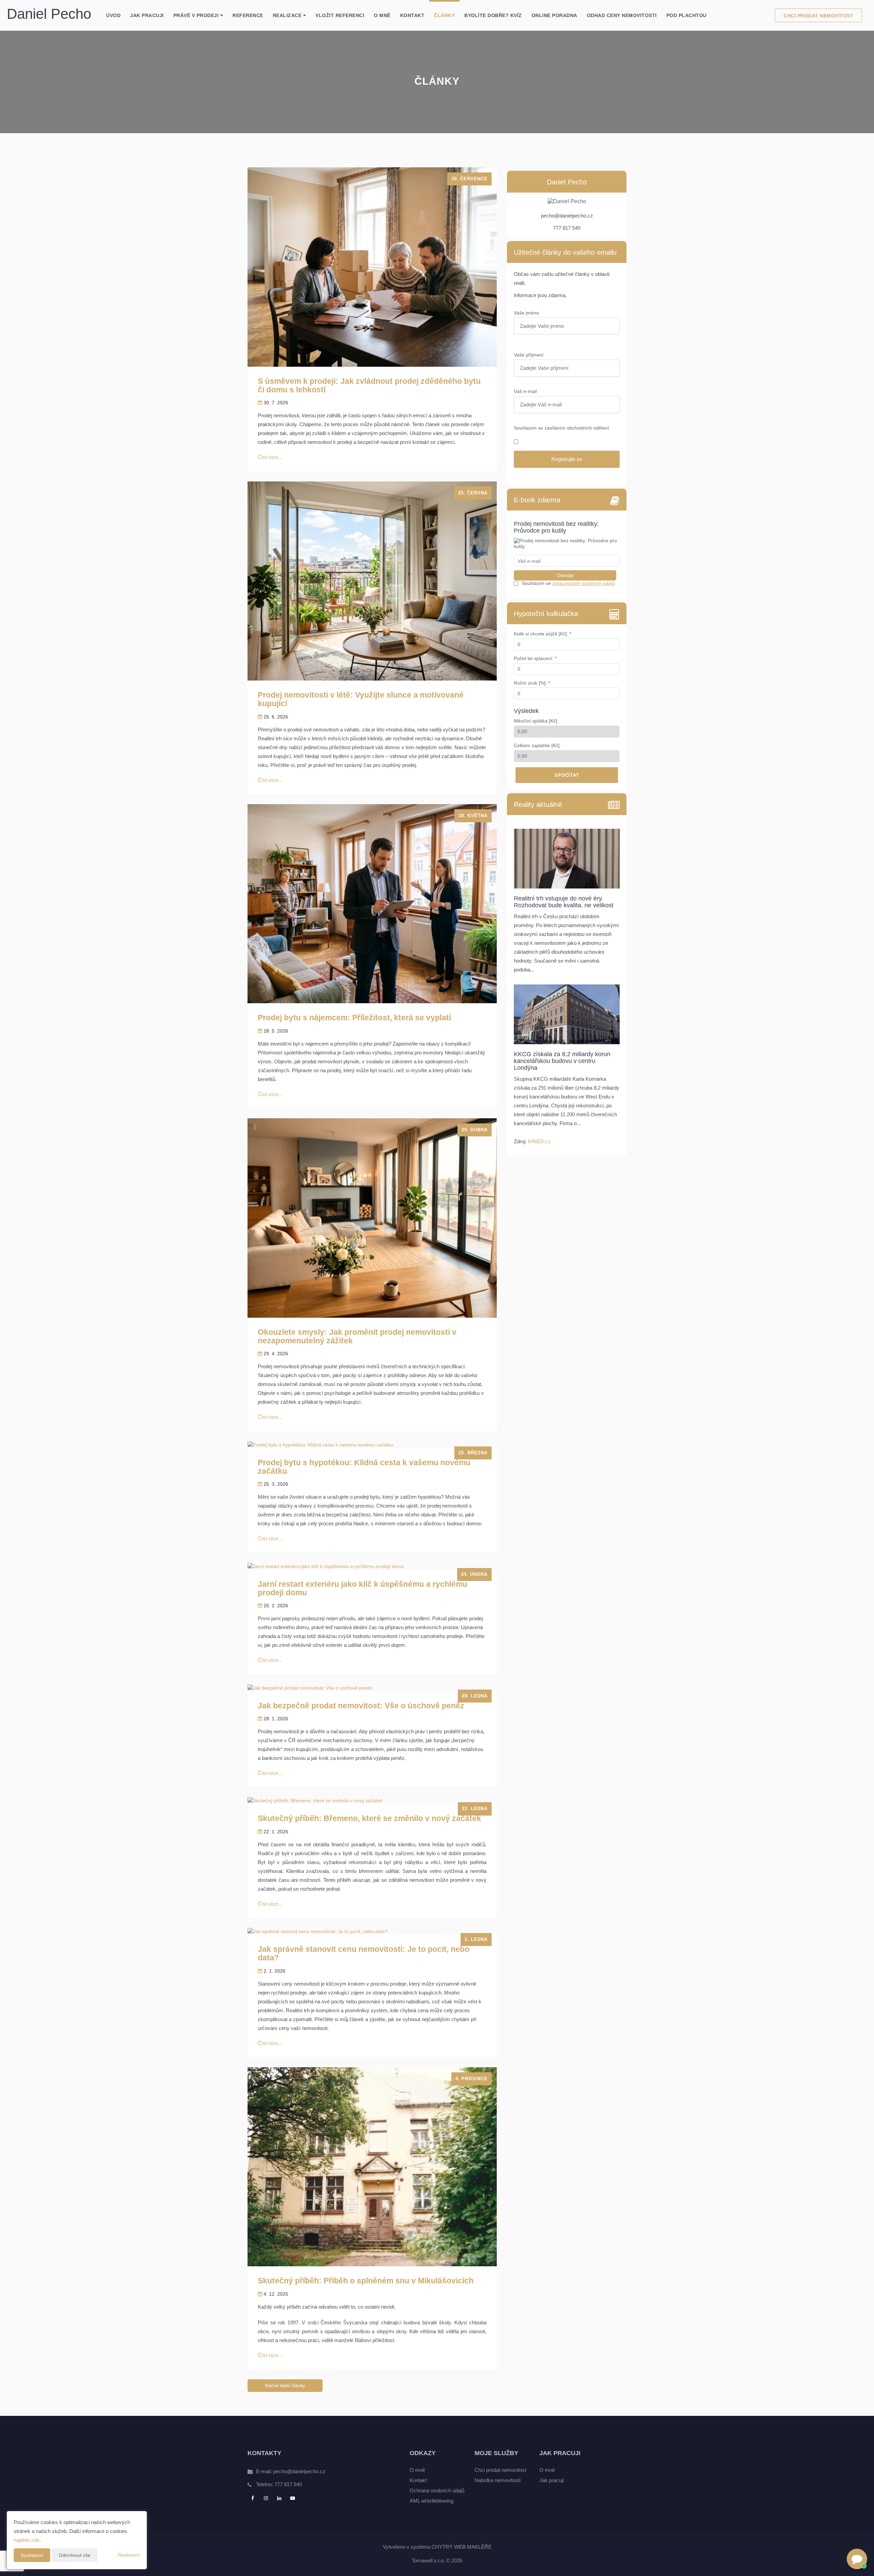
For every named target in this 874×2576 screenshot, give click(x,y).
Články (444, 15)
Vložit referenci (340, 15)
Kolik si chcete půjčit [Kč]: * (542, 634)
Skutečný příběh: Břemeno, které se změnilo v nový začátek (369, 1818)
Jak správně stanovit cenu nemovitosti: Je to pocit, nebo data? (364, 1953)
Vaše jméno (527, 313)
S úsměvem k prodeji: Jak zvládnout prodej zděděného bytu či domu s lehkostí (369, 385)
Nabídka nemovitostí (498, 2480)
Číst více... (270, 457)
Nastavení (129, 2555)
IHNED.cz (539, 1141)
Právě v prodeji (197, 15)
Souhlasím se (537, 583)
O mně (382, 15)
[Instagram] (267, 2498)
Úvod (113, 15)
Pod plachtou (687, 15)
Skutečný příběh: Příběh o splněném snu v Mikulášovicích (366, 2281)
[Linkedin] (280, 2498)
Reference (248, 15)
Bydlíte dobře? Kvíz (493, 15)
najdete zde (26, 2540)
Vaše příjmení (529, 355)
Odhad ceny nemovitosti (622, 15)
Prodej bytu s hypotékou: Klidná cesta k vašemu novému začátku (364, 1467)
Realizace (288, 15)
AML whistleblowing (432, 2501)
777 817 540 (288, 2484)
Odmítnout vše (75, 2555)
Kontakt (412, 15)
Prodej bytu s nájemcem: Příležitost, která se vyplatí (354, 1018)
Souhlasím (32, 2555)
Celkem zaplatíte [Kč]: (537, 745)
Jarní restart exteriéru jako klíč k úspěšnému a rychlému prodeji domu (363, 1588)
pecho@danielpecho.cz (299, 2471)
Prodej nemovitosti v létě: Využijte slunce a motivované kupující (361, 699)
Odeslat (565, 575)
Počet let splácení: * (535, 658)
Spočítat (567, 775)
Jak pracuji (147, 15)
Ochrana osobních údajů (437, 2490)
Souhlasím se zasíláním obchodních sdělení (561, 428)
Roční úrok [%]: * (532, 683)
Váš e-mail (526, 391)
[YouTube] (293, 2498)
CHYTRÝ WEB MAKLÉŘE (462, 2547)
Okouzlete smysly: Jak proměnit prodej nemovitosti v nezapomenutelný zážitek (357, 1336)
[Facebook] (253, 2498)
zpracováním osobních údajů (584, 583)
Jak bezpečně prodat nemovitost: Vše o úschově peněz (361, 1706)
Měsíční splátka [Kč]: (536, 721)
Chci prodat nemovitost (818, 16)
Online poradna (554, 15)
